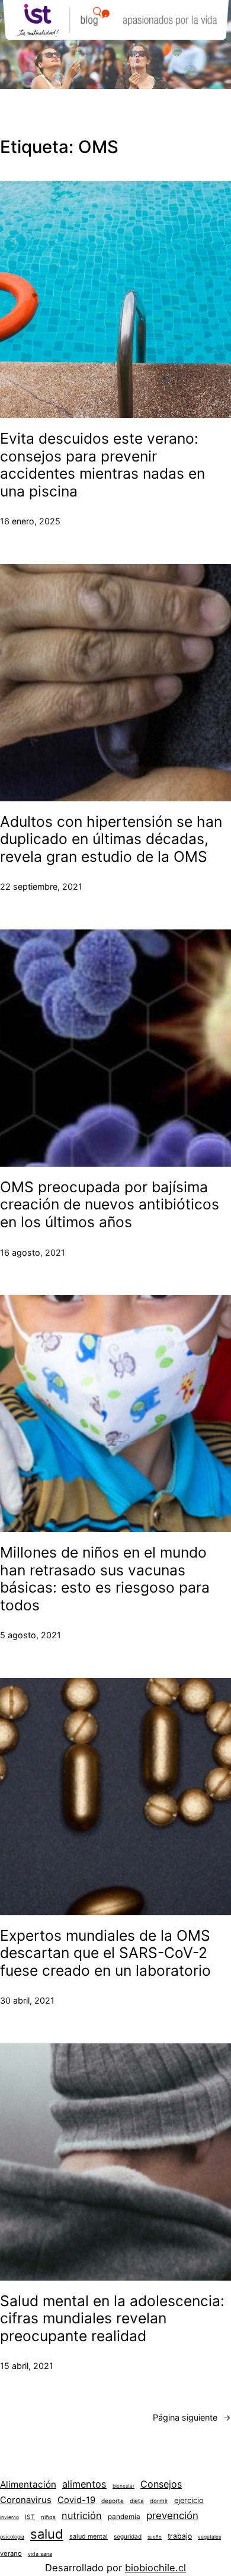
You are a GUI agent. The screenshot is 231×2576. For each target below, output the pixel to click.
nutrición (82, 2515)
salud (47, 2534)
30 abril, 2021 (27, 2000)
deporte (113, 2501)
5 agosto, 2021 (31, 1635)
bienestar (123, 2486)
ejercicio (189, 2500)
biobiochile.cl (155, 2568)
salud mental (89, 2537)
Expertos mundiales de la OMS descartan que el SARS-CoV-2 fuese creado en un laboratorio (105, 1953)
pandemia (124, 2517)
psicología (12, 2537)
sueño (155, 2537)
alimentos (84, 2484)
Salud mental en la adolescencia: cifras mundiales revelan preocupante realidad (112, 2319)
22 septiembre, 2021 (41, 886)
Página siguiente (192, 2417)
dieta (137, 2501)
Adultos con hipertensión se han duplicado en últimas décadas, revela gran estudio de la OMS (111, 839)
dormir (159, 2501)
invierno (9, 2517)
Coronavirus (26, 2500)
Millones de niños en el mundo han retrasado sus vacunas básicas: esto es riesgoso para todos (105, 1579)
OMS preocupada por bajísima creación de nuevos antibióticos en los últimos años (110, 1205)
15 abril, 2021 (27, 2366)
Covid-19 (76, 2500)
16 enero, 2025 (30, 521)
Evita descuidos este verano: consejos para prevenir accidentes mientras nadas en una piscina (102, 465)
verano (11, 2553)
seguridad (128, 2536)
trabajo (180, 2536)
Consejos (161, 2484)
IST (30, 2517)
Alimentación (28, 2484)
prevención (172, 2515)
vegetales (209, 2537)
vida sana (40, 2554)
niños (48, 2517)
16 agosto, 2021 (33, 1252)
